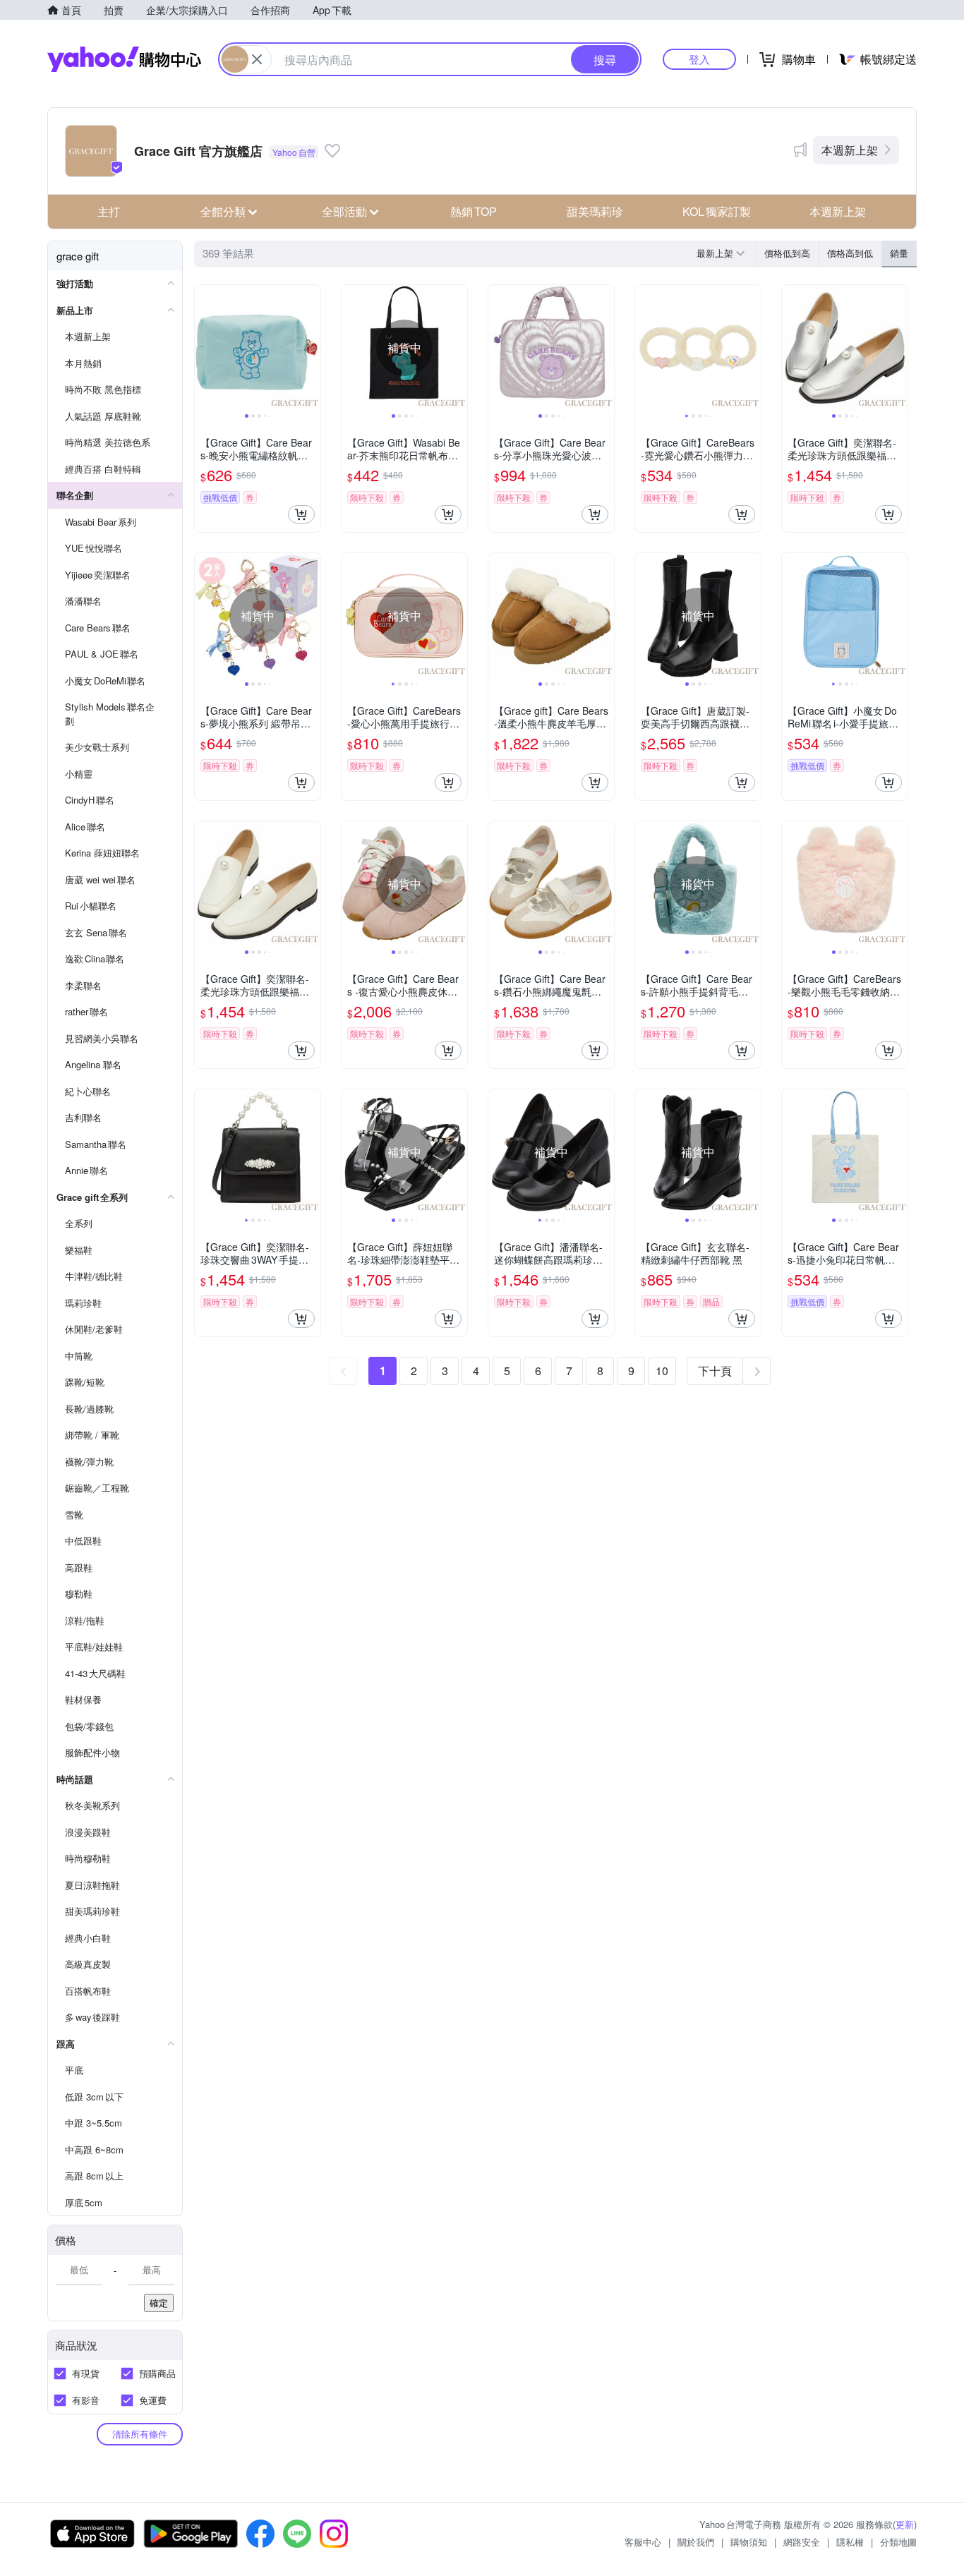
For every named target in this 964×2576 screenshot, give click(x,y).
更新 (905, 2524)
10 (662, 1371)
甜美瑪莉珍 (595, 211)
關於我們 (696, 2542)
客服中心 (643, 2542)
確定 (159, 2303)
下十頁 (715, 1371)
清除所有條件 (140, 2434)
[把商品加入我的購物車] (301, 514)
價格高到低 (850, 253)
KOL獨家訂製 (717, 211)
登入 (699, 59)
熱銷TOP (474, 211)
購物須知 (749, 2542)
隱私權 (850, 2542)
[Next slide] (311, 348)
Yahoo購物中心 (124, 59)
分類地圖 (898, 2542)
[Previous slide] (204, 348)
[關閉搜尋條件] (257, 59)
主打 (109, 211)
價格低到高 (787, 253)
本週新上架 (850, 150)
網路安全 (802, 2542)
